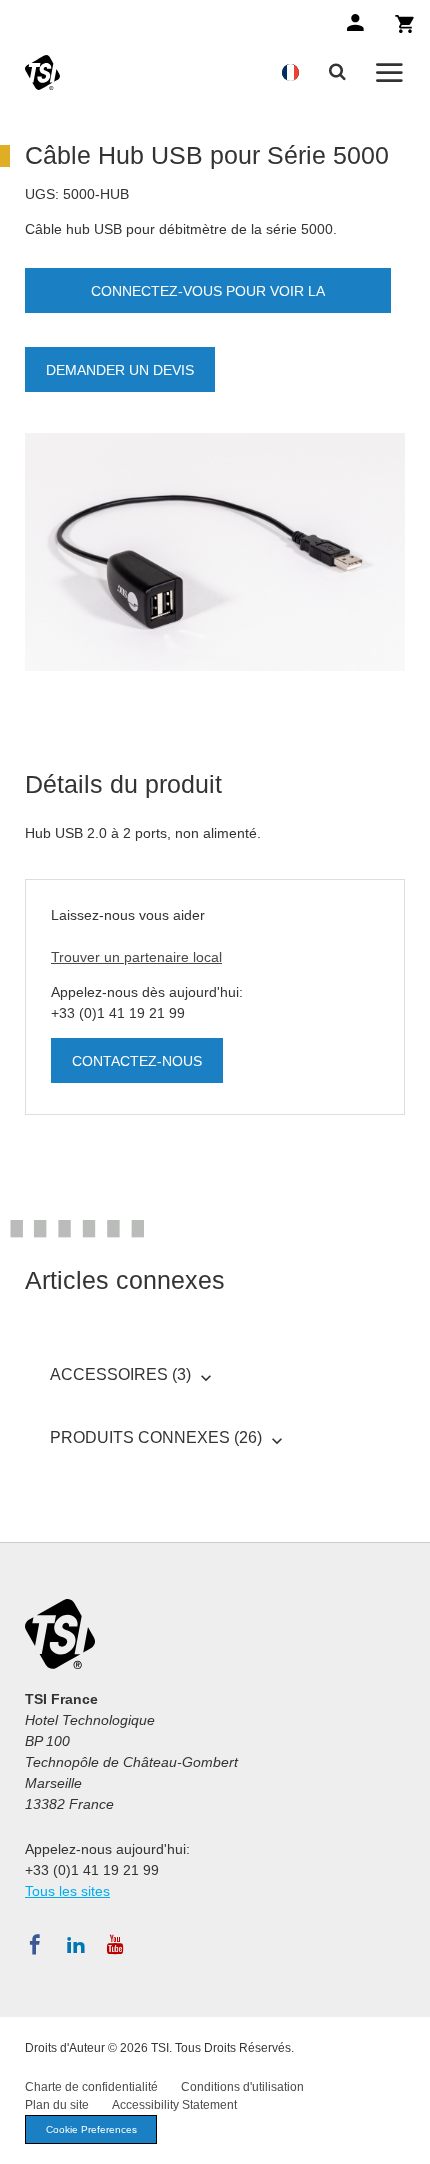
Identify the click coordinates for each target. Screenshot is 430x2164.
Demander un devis (120, 370)
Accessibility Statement (174, 2105)
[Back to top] (405, 2139)
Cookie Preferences (91, 2129)
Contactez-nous (137, 1061)
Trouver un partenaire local (136, 957)
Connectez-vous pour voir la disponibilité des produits (208, 298)
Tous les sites (67, 1891)
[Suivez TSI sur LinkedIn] (76, 1945)
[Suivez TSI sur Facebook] (35, 1945)
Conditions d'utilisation (242, 2087)
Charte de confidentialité (91, 2087)
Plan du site (57, 2105)
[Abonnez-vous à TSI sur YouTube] (115, 1945)
